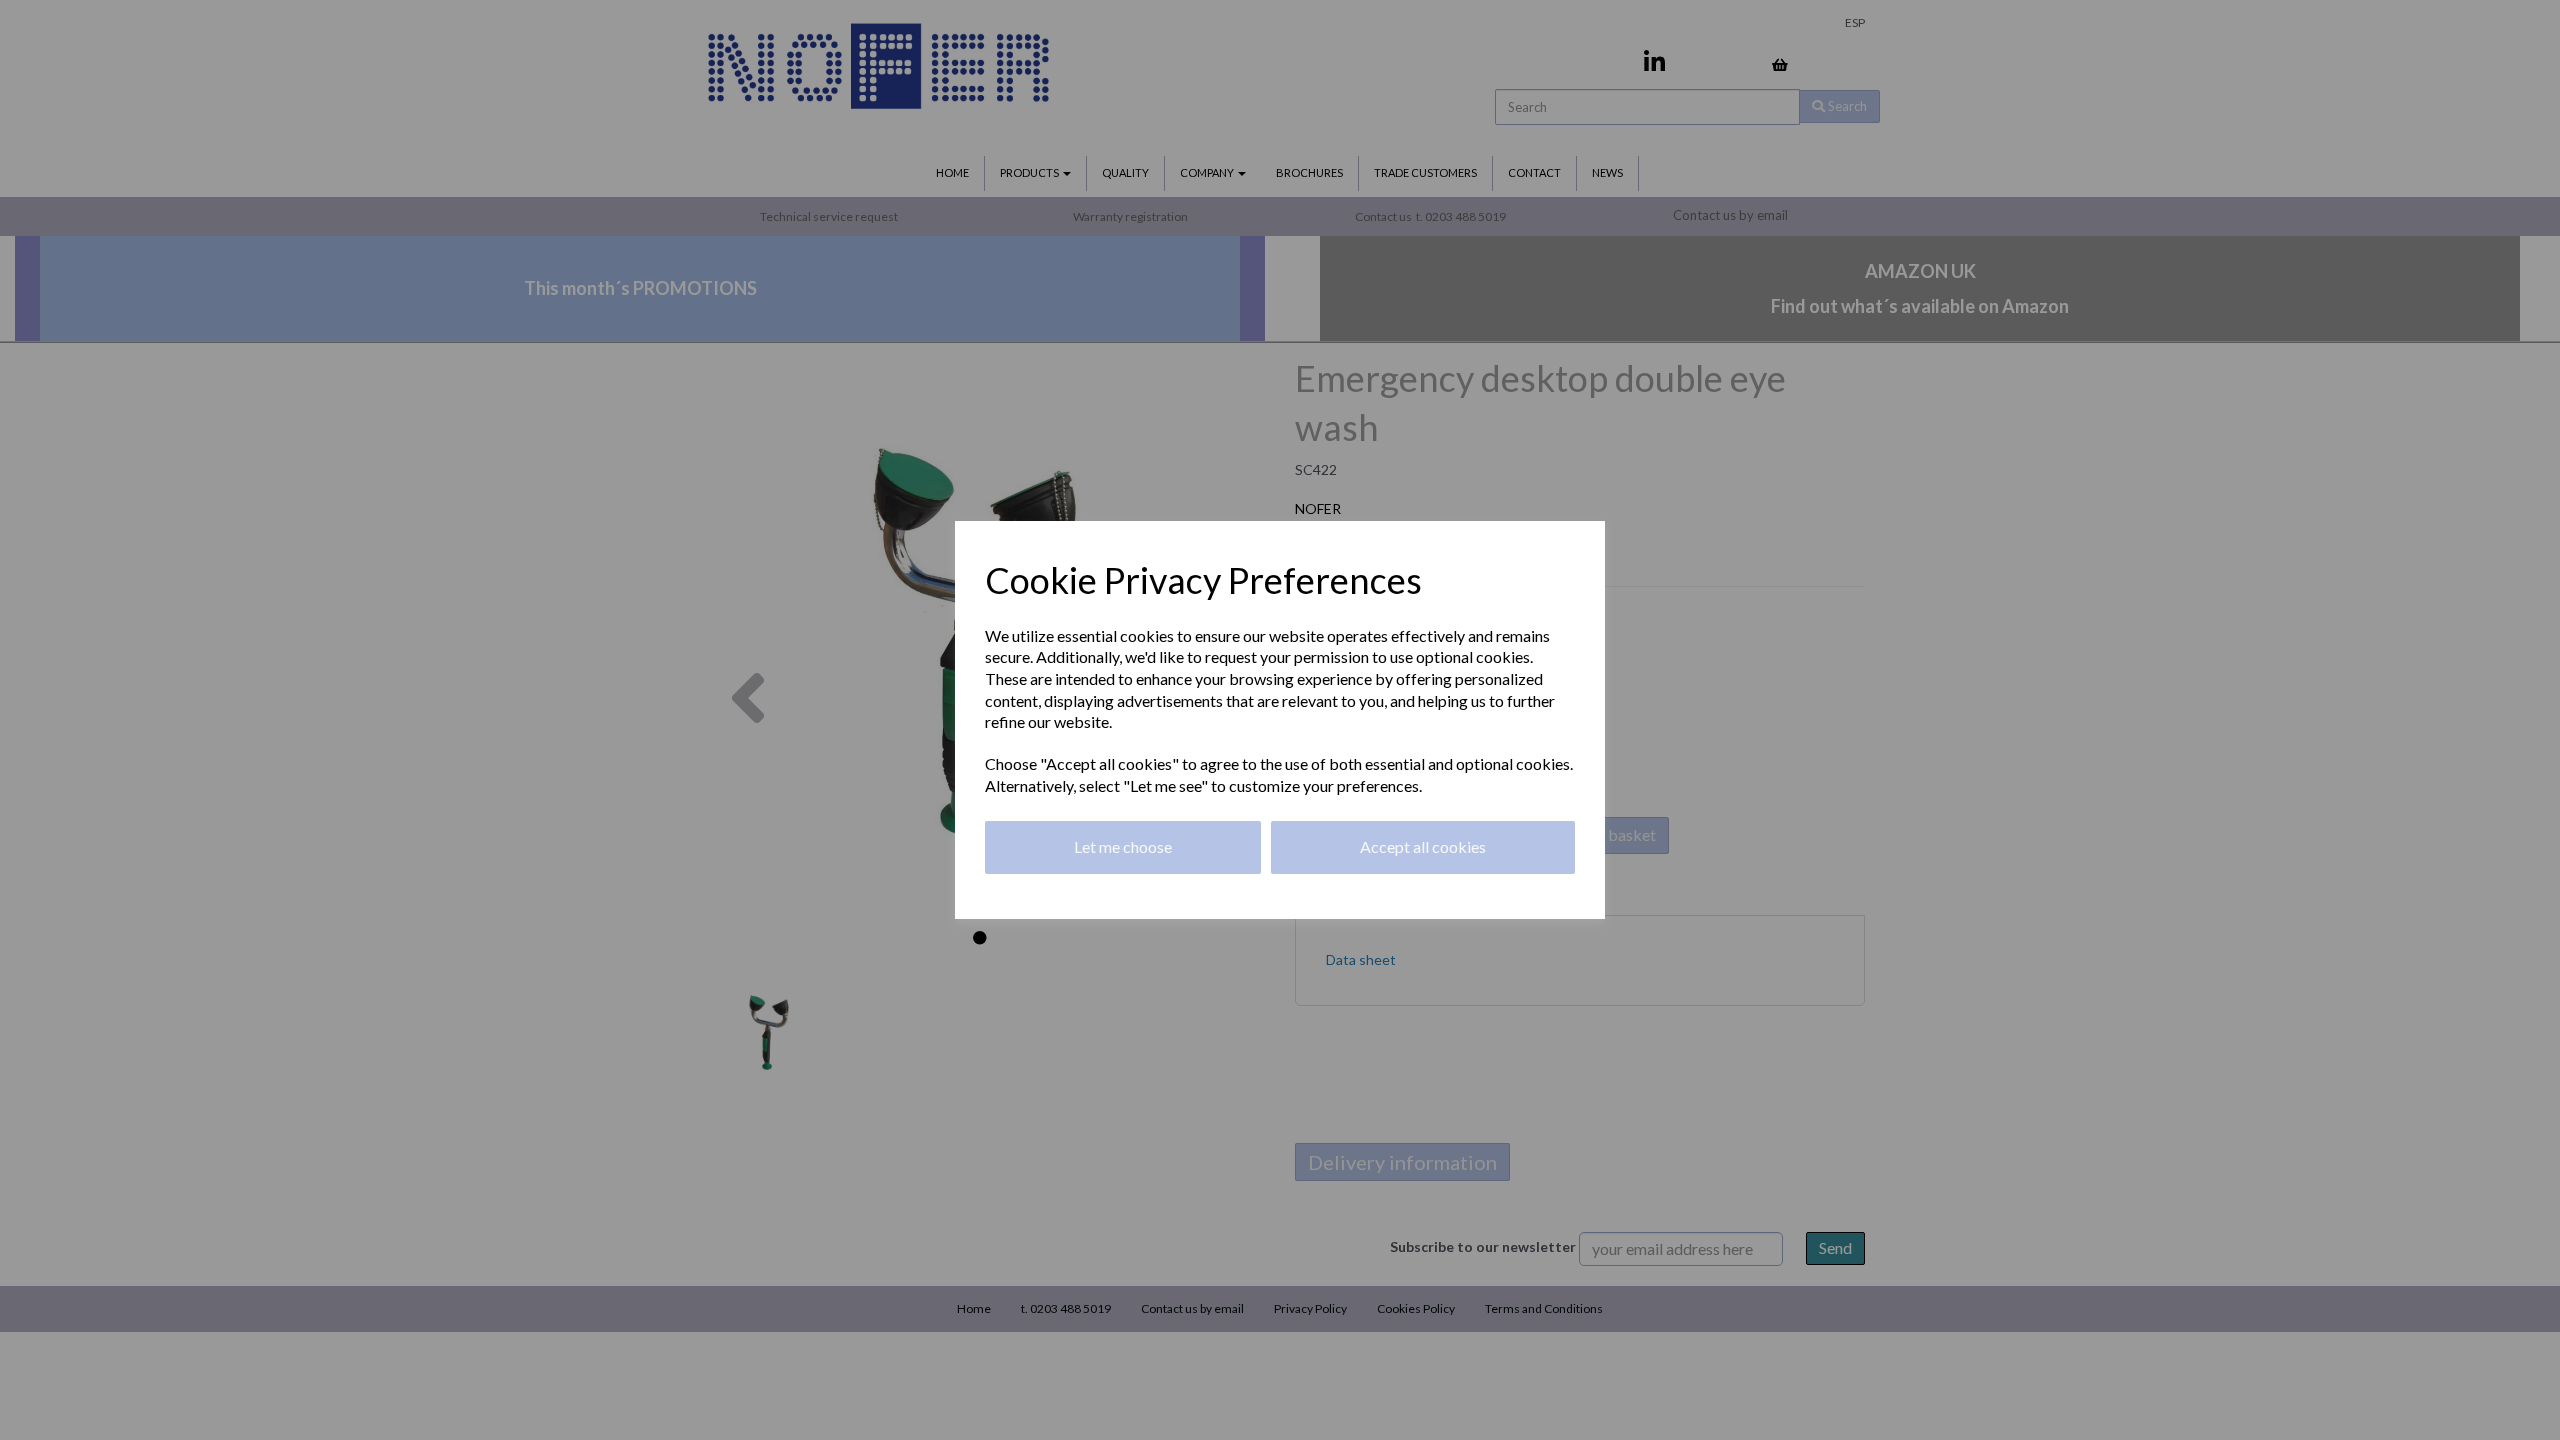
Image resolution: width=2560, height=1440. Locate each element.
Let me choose (1123, 846)
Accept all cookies (1423, 846)
